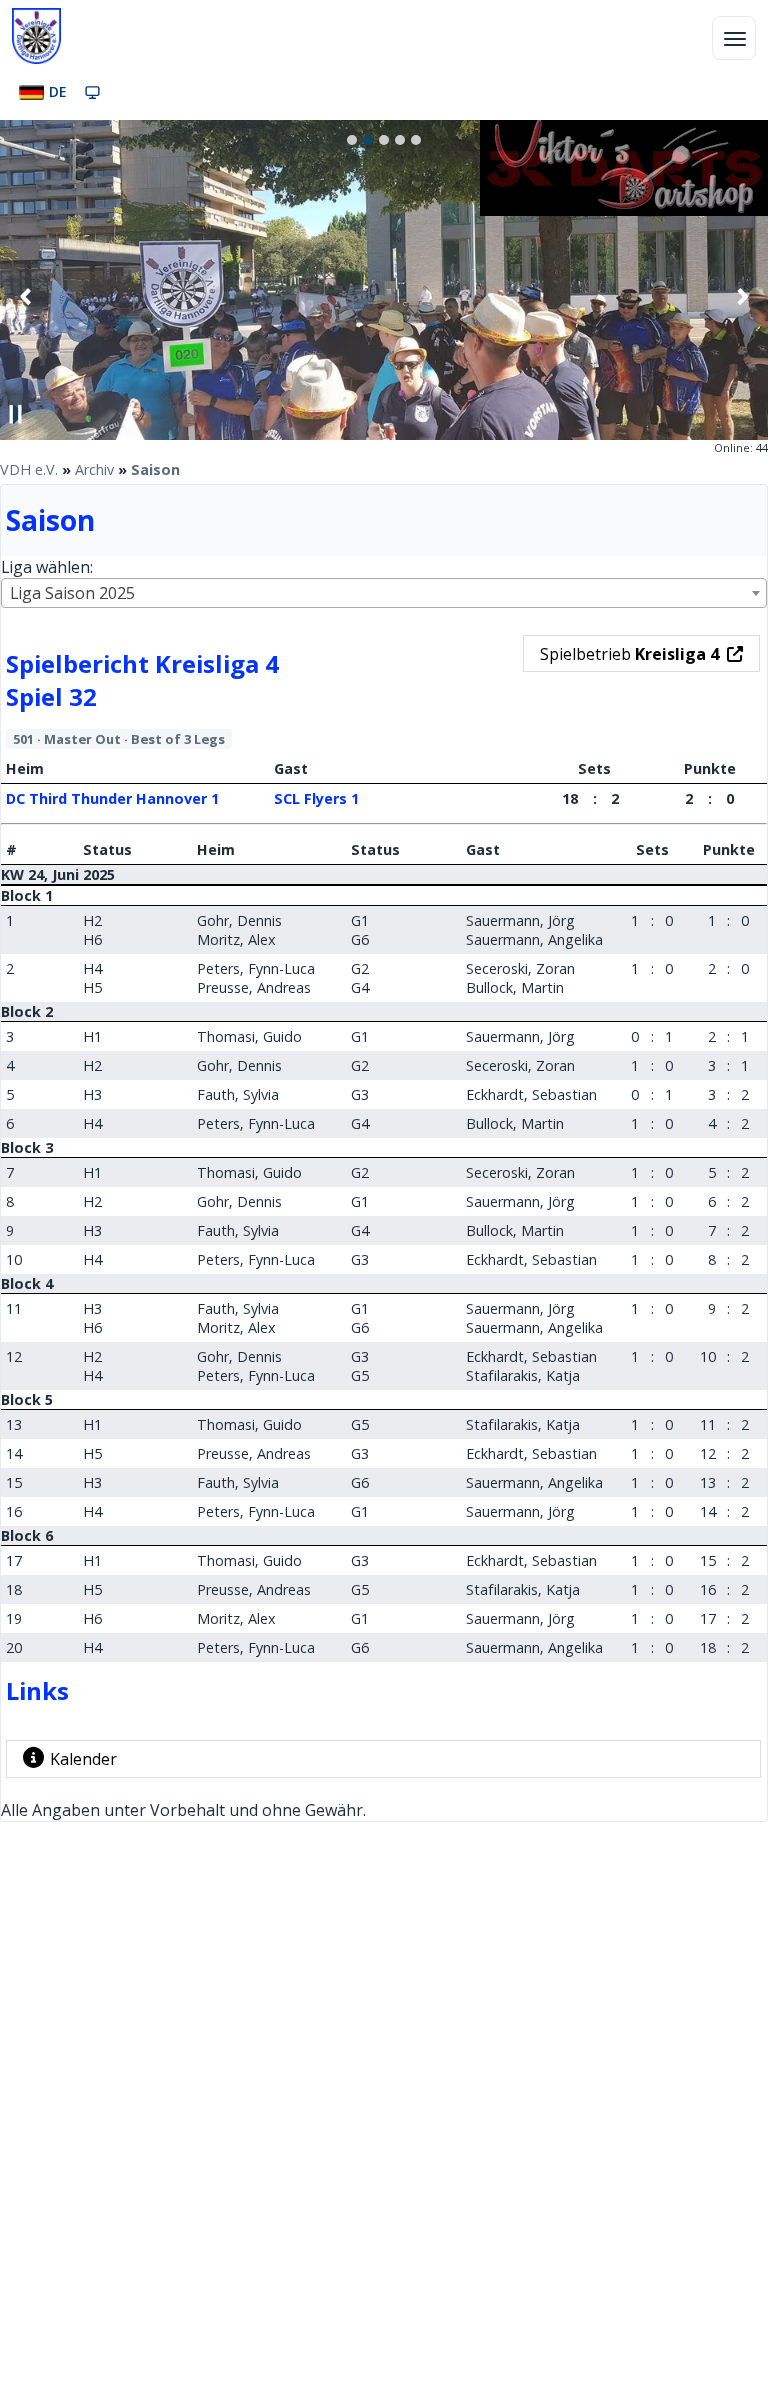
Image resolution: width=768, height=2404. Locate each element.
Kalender (83, 1759)
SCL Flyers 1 (316, 798)
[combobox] (384, 593)
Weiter (742, 296)
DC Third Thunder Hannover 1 (112, 798)
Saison (155, 469)
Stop (16, 414)
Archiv (94, 469)
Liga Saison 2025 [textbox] (72, 593)
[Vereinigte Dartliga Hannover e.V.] (36, 36)
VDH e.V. (29, 469)
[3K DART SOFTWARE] (624, 210)
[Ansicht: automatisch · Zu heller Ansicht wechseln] (92, 92)
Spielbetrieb (629, 654)
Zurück (26, 296)
